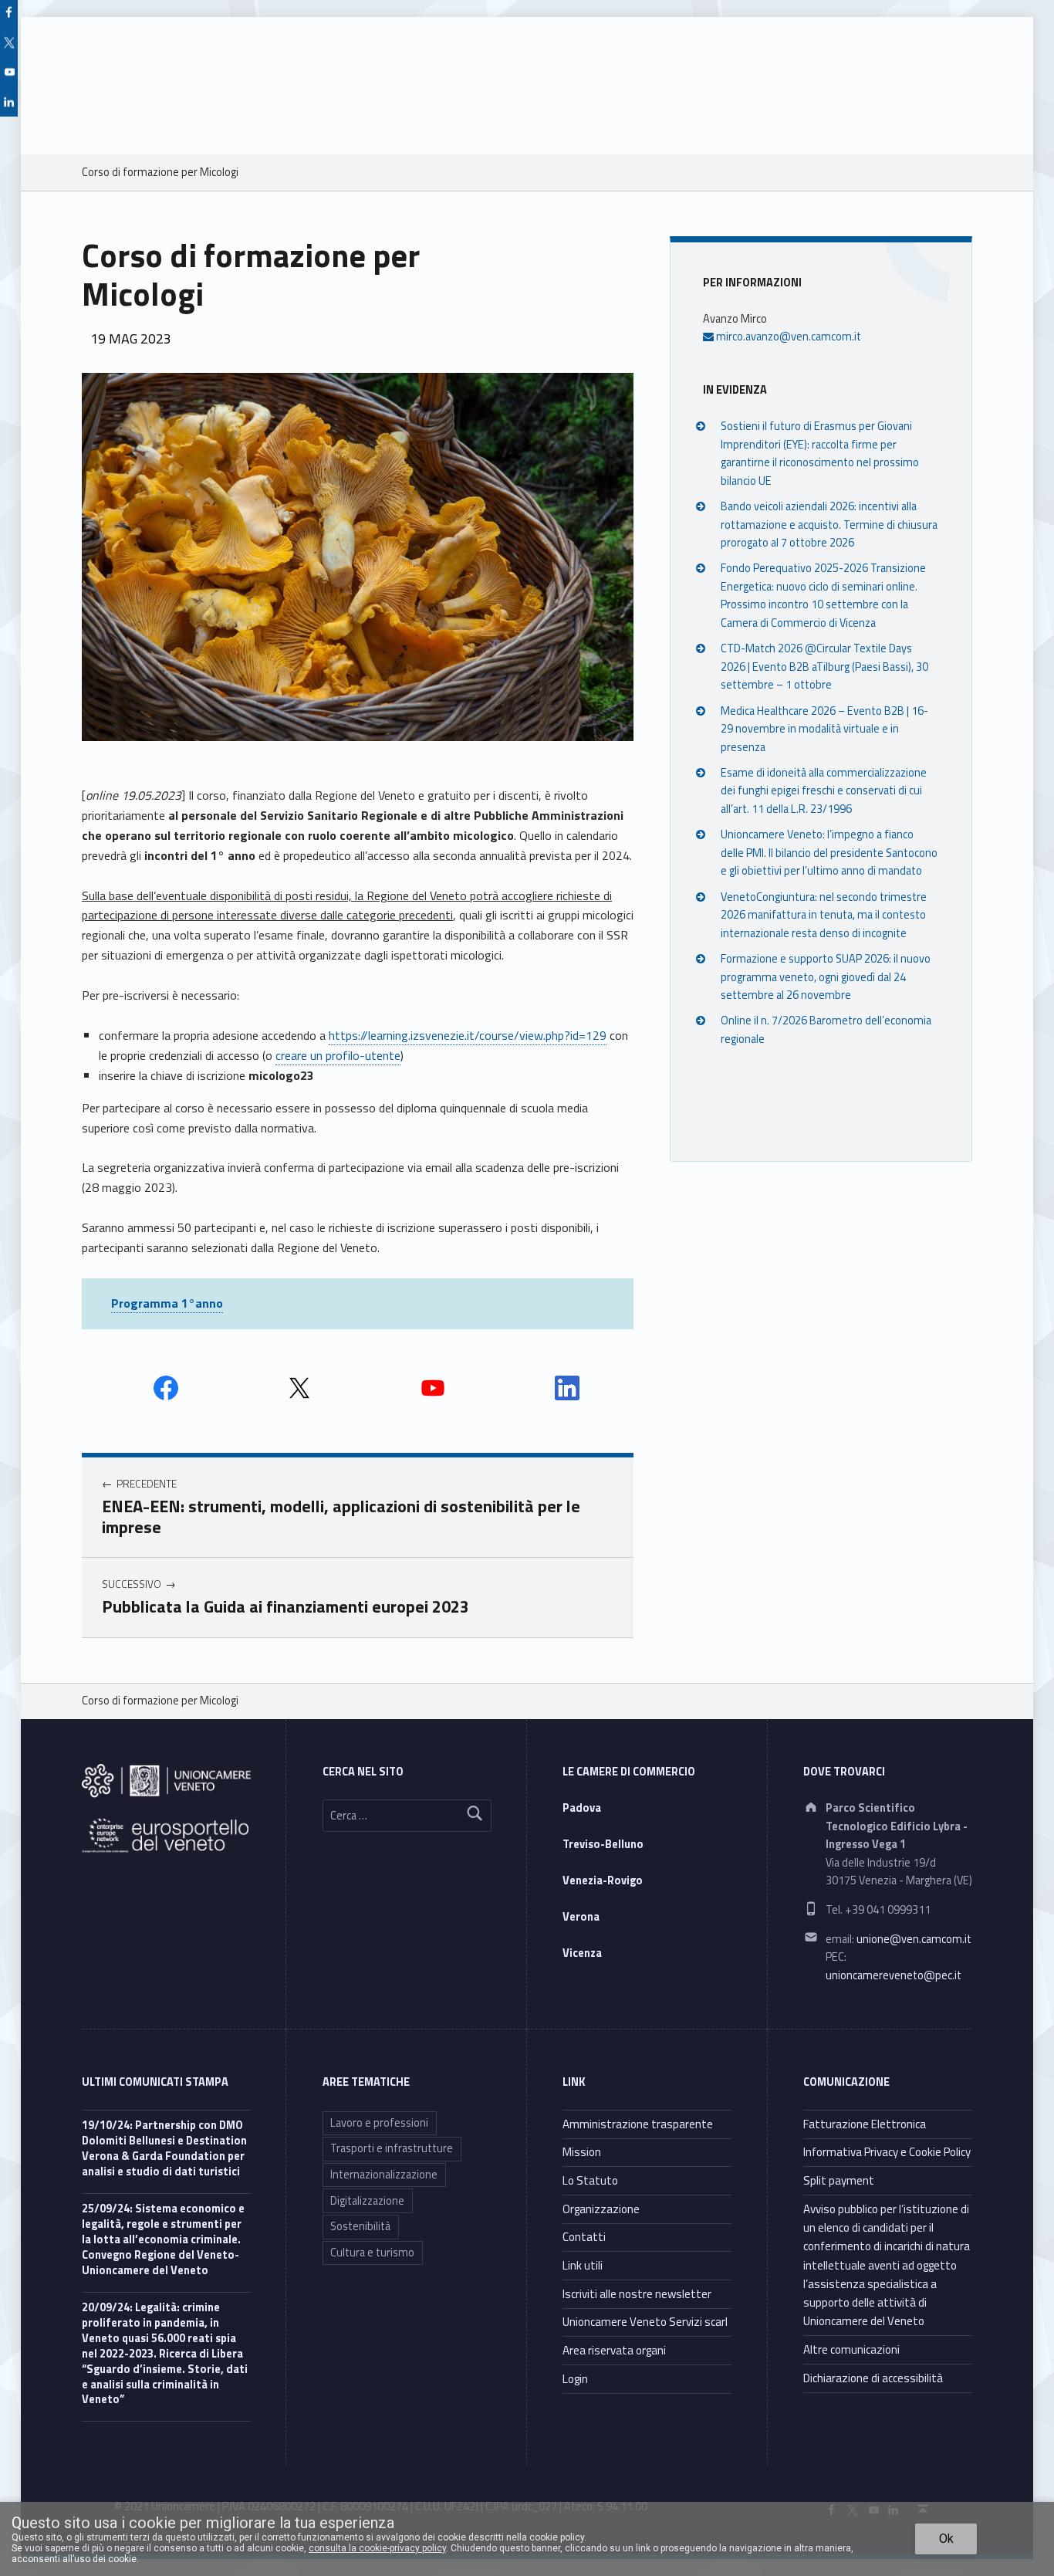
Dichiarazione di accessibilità (873, 2378)
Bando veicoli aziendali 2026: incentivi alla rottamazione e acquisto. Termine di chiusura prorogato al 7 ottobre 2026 (829, 525)
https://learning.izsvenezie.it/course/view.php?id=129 (468, 1035)
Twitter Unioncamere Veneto (299, 1388)
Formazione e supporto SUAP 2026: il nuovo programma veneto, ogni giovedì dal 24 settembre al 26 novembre (826, 977)
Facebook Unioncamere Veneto (166, 1388)
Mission (582, 2152)
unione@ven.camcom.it (914, 1939)
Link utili (583, 2265)
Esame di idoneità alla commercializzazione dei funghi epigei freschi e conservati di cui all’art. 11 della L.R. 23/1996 (824, 791)
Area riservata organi (614, 2350)
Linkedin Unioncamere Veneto (567, 1388)
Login (575, 2379)
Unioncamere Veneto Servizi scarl (645, 2322)
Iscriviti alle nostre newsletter (637, 2294)
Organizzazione (601, 2209)
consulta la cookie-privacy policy (377, 2548)
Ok (946, 2539)
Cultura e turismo (372, 2253)
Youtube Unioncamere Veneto (433, 1388)
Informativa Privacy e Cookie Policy (887, 2152)
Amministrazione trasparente (638, 2124)
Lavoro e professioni (379, 2123)
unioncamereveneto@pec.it (894, 1975)
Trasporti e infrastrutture (392, 2148)
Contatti (584, 2237)
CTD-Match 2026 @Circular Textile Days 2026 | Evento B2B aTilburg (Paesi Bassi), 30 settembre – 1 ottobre (824, 667)
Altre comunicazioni (851, 2349)
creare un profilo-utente (338, 1055)
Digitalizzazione (367, 2201)
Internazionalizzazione (384, 2175)
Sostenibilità (360, 2226)
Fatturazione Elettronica (865, 2124)
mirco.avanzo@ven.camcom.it (787, 337)
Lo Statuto (590, 2180)
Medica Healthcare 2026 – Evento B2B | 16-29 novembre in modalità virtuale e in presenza (824, 728)
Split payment (839, 2180)
